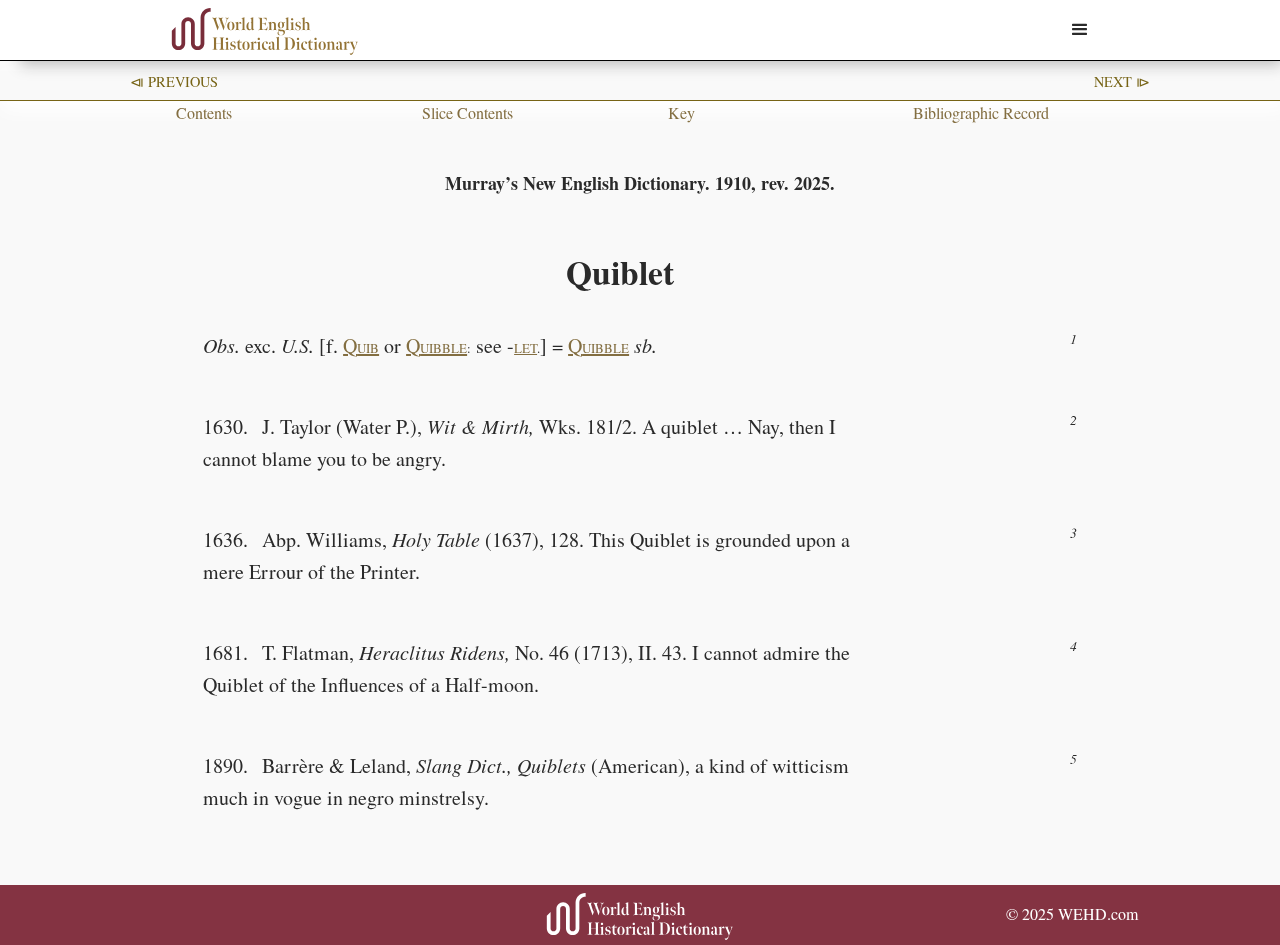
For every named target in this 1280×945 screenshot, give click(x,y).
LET (525, 348)
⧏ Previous (174, 81)
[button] (1080, 30)
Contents (204, 112)
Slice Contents (467, 112)
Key (681, 112)
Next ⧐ (1122, 81)
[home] (265, 31)
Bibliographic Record (981, 112)
